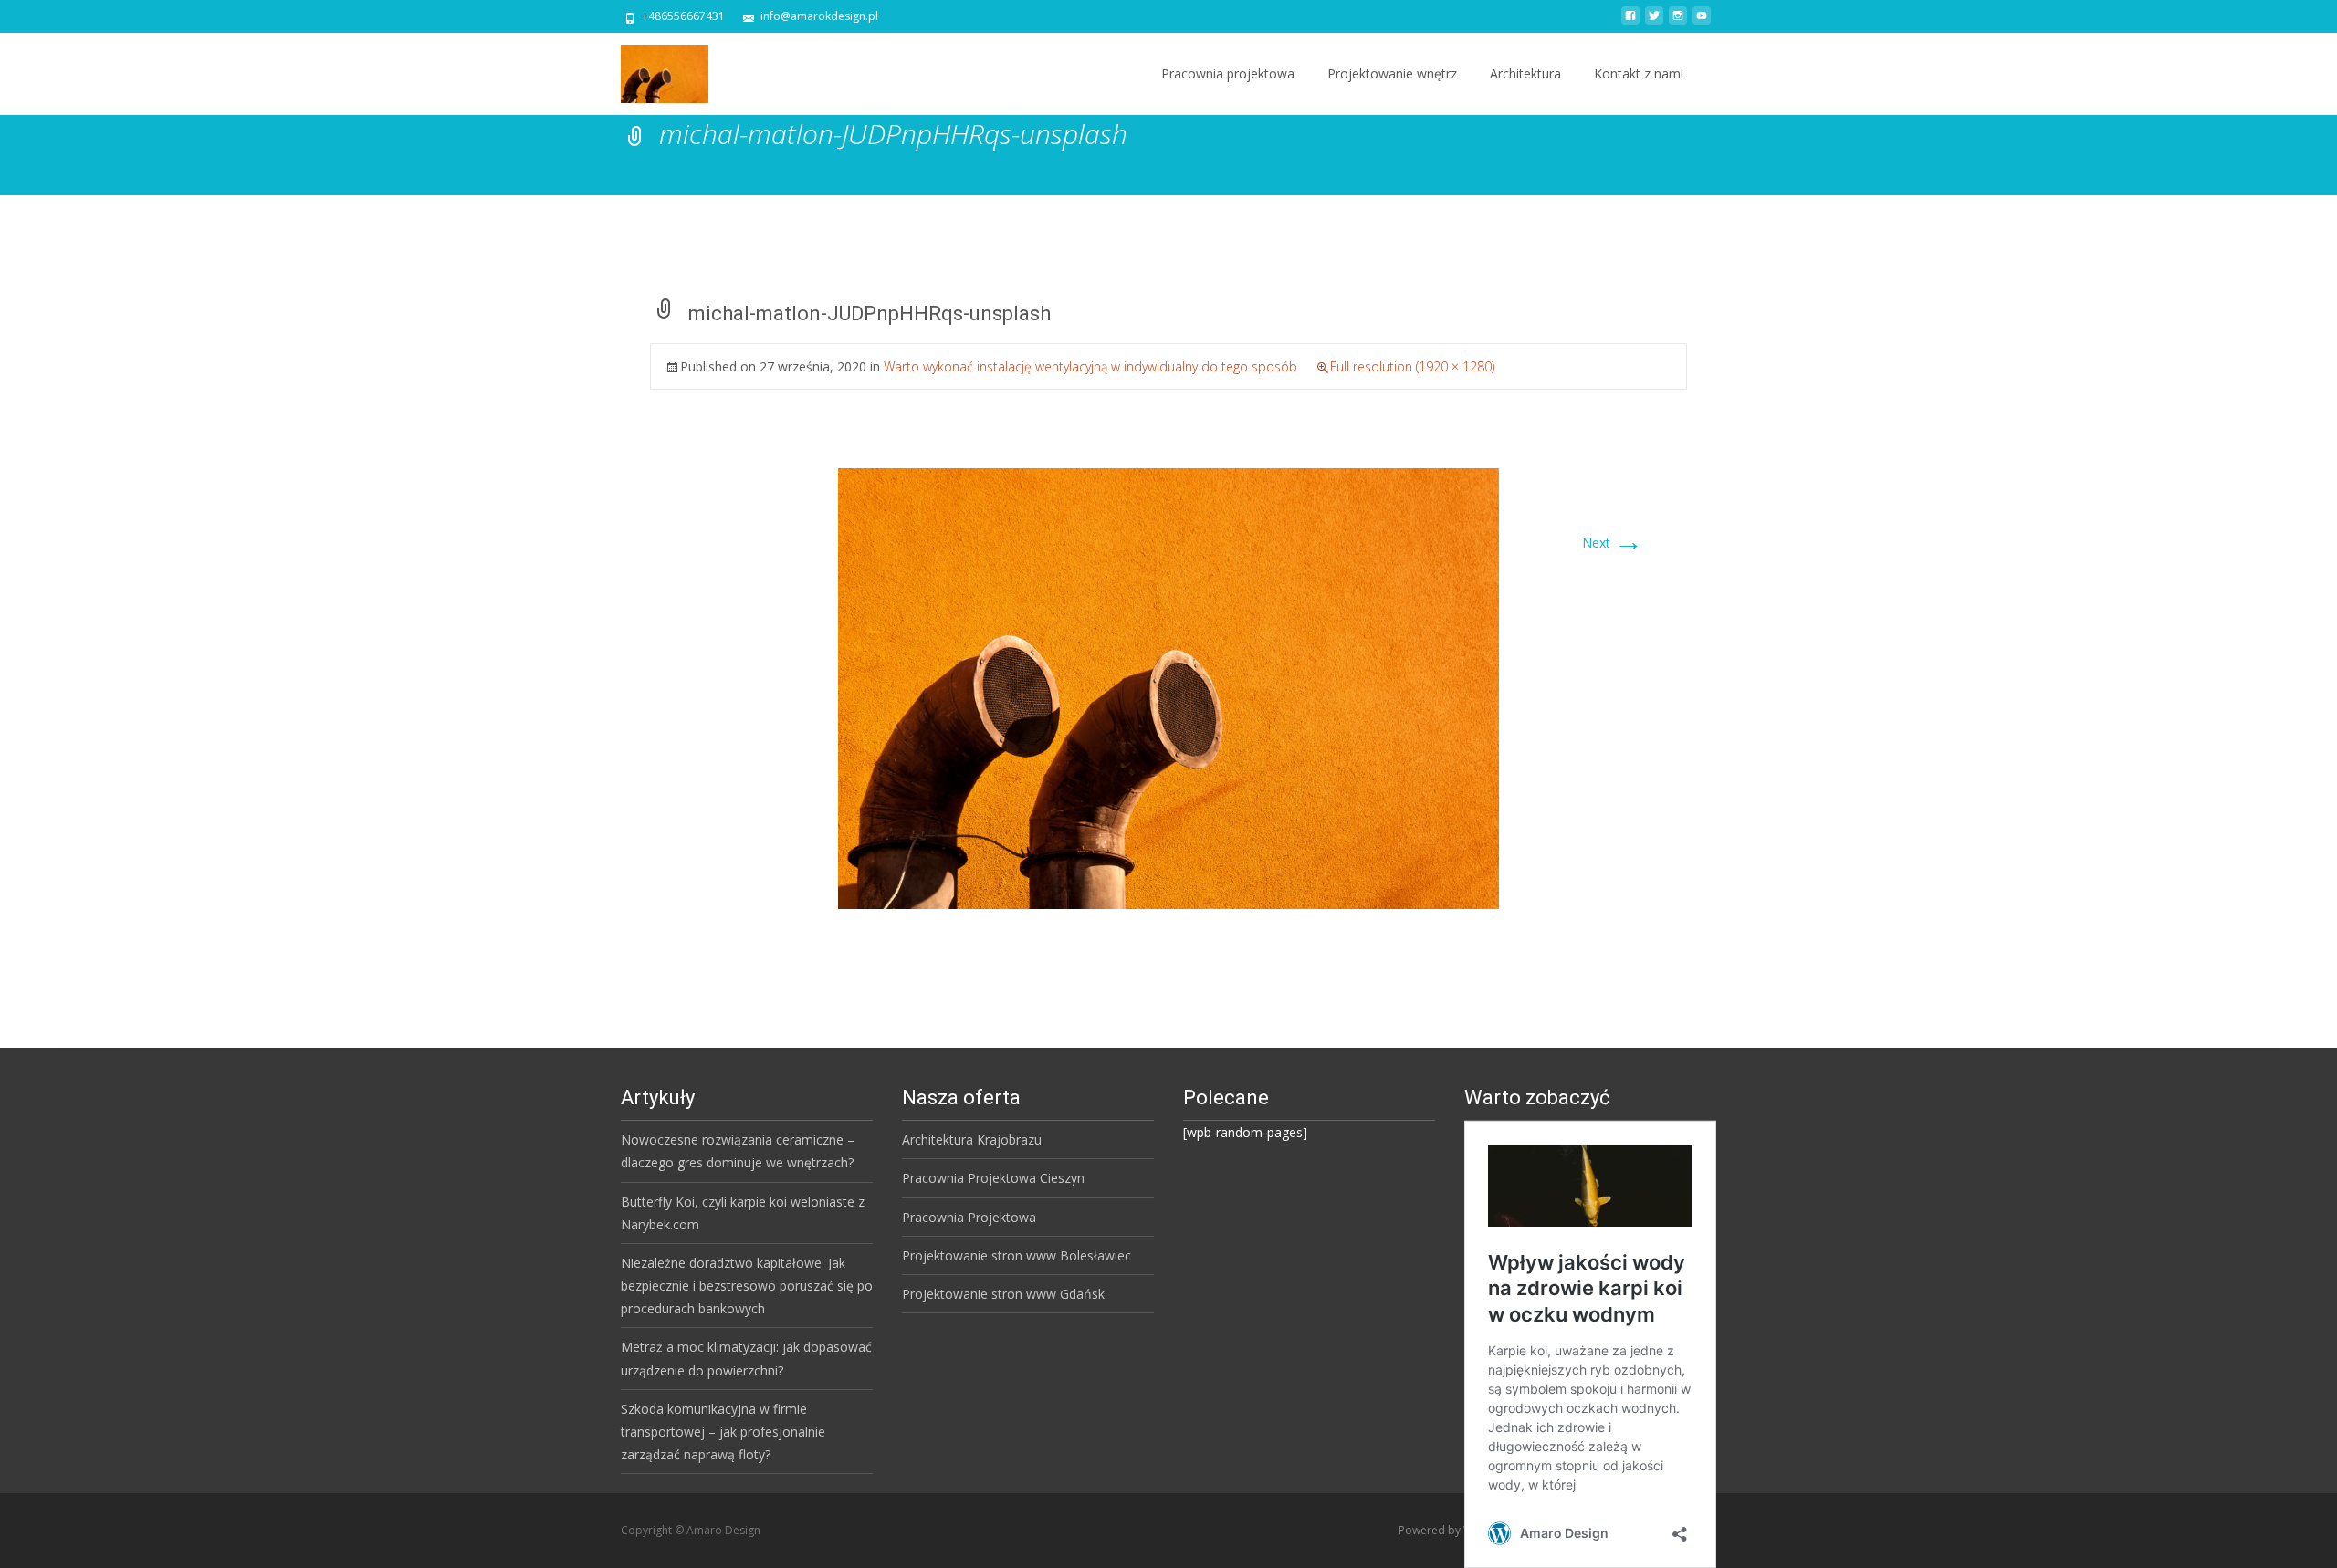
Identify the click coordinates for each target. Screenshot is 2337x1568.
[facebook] (1630, 22)
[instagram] (1678, 22)
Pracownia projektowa (1228, 73)
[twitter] (1654, 22)
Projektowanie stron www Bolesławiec (1017, 1255)
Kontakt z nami (1639, 73)
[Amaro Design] (650, 69)
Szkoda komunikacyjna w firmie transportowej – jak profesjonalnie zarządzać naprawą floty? (723, 1432)
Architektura (1525, 73)
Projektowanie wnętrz (1392, 73)
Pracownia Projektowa (969, 1217)
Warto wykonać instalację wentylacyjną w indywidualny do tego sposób (1090, 366)
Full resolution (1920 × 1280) (1412, 366)
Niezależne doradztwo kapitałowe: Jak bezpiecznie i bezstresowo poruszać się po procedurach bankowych (747, 1286)
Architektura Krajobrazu (972, 1139)
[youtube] (1702, 22)
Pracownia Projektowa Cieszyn (993, 1178)
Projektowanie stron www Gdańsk (1003, 1294)
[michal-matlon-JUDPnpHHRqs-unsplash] (1168, 687)
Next (1613, 543)
